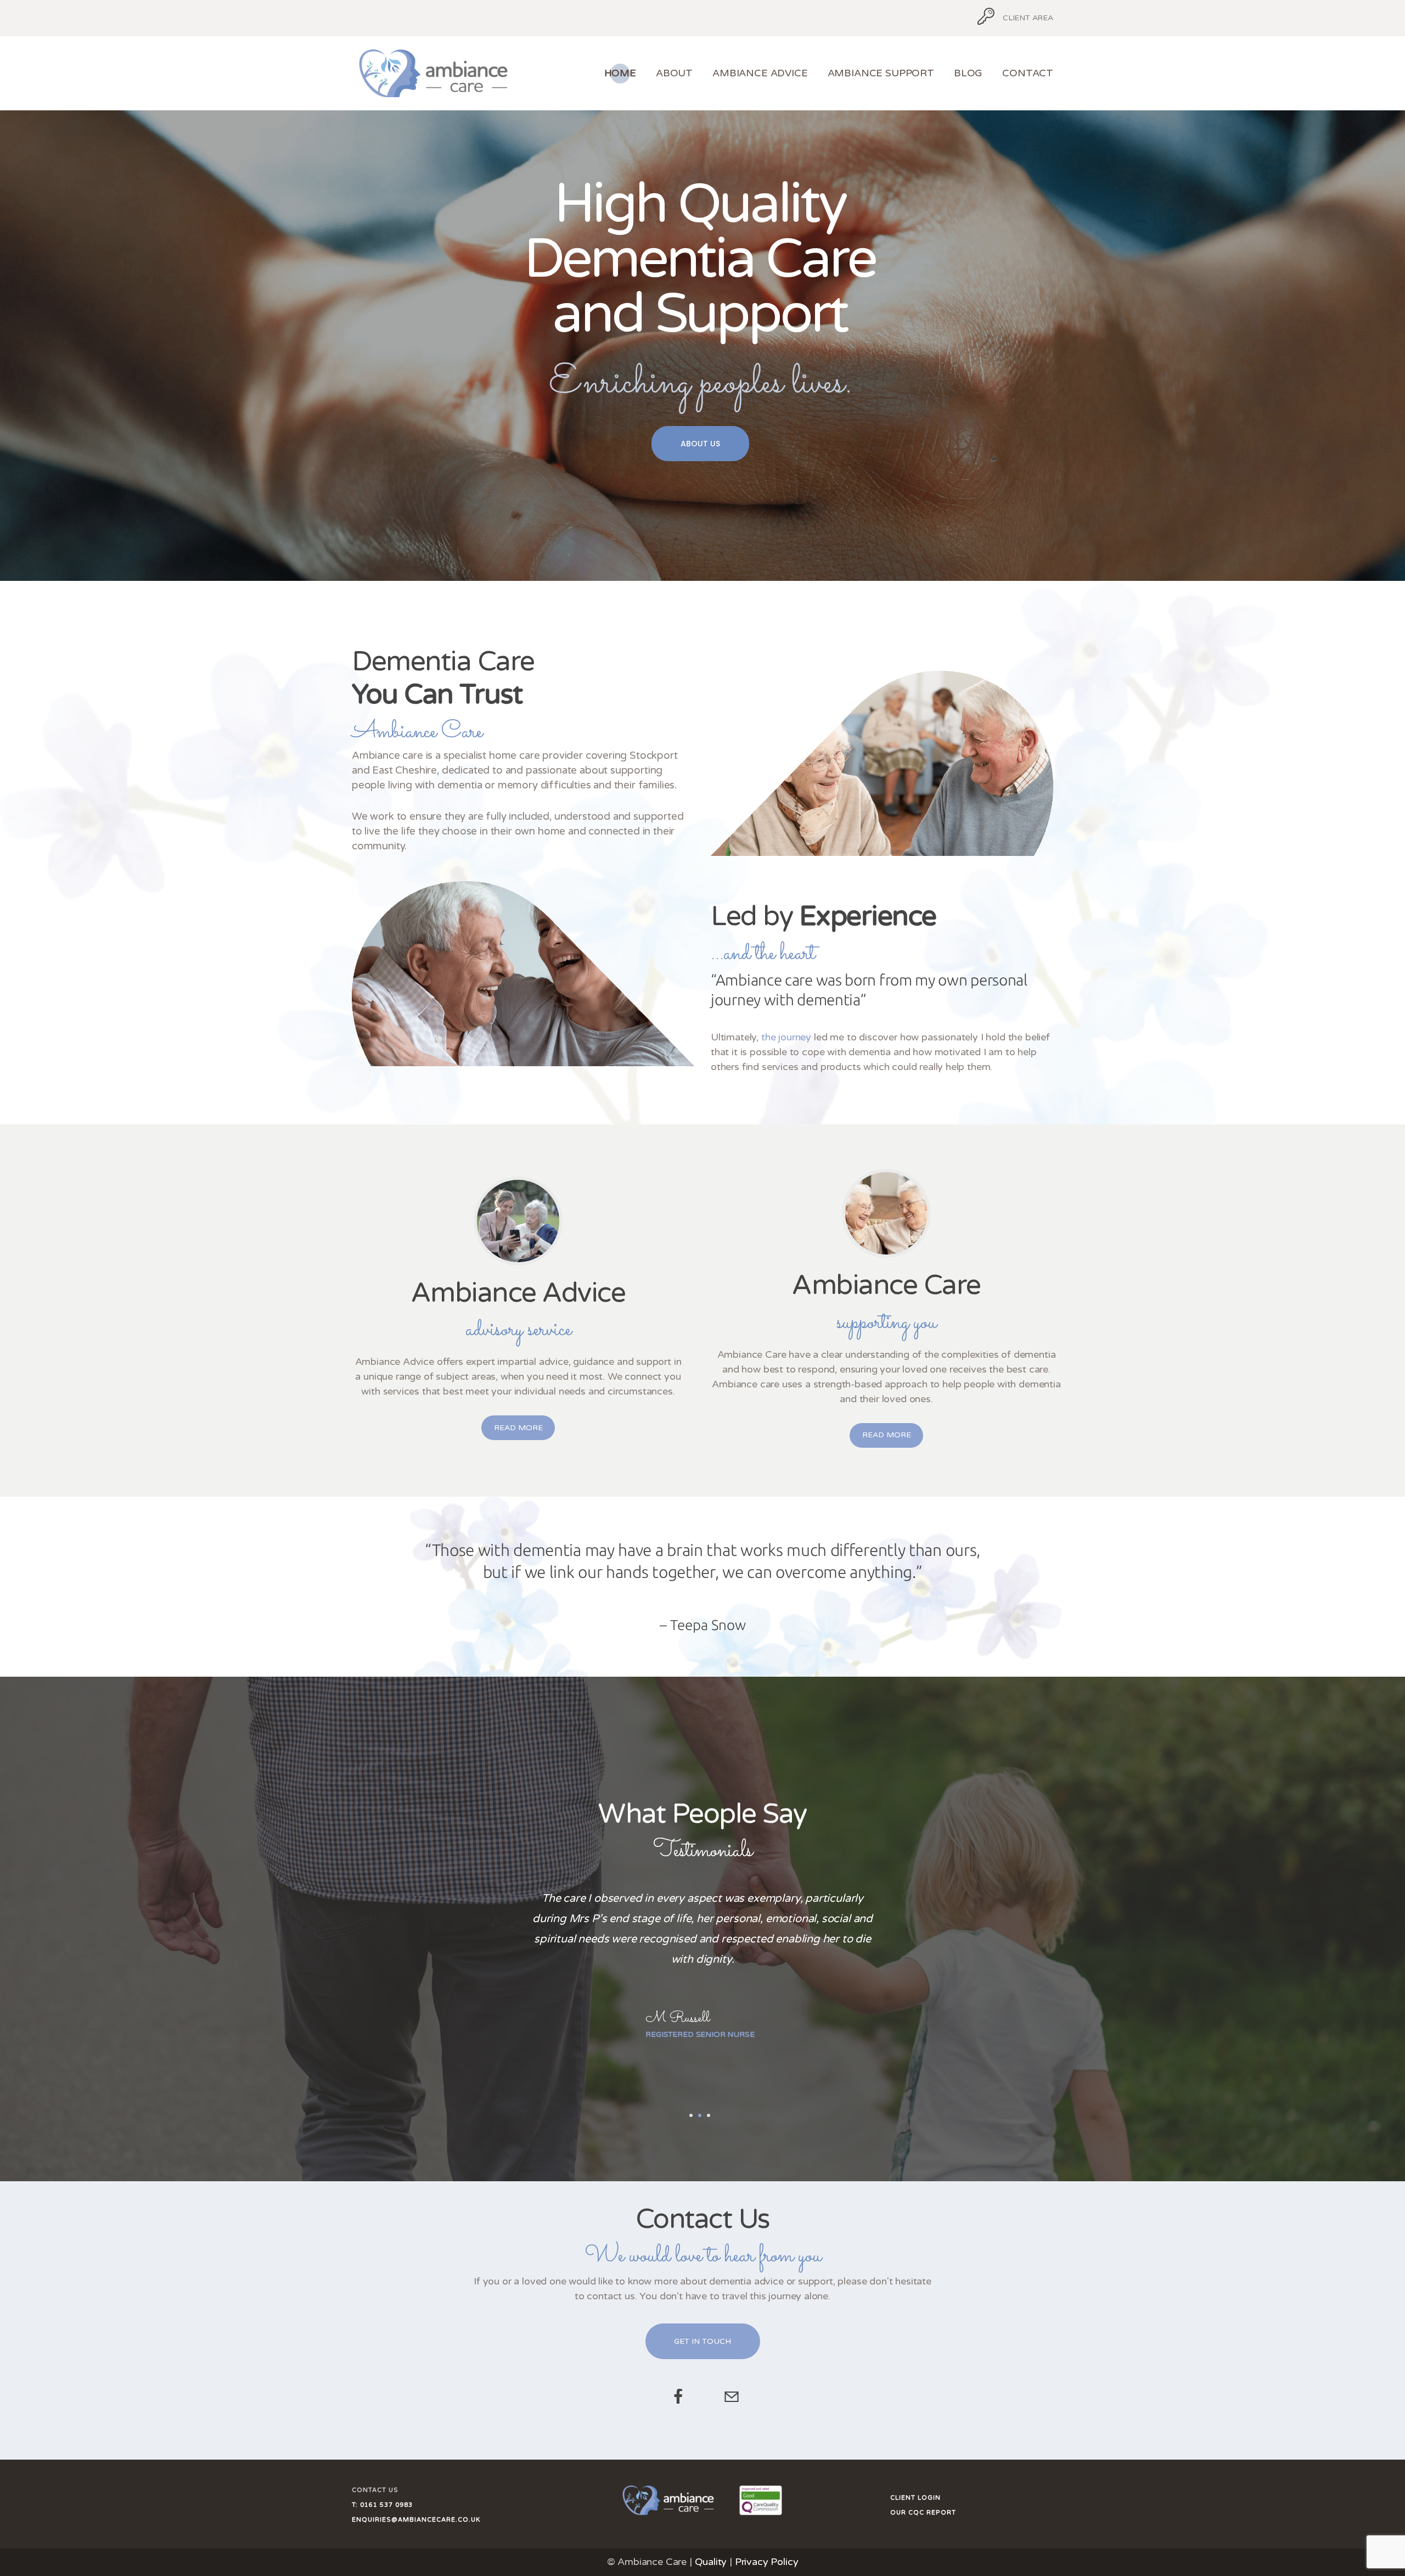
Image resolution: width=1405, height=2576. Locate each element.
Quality (711, 2562)
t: (355, 2505)
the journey (786, 1037)
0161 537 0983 (385, 2505)
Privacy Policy (767, 2562)
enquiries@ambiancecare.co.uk (416, 2520)
